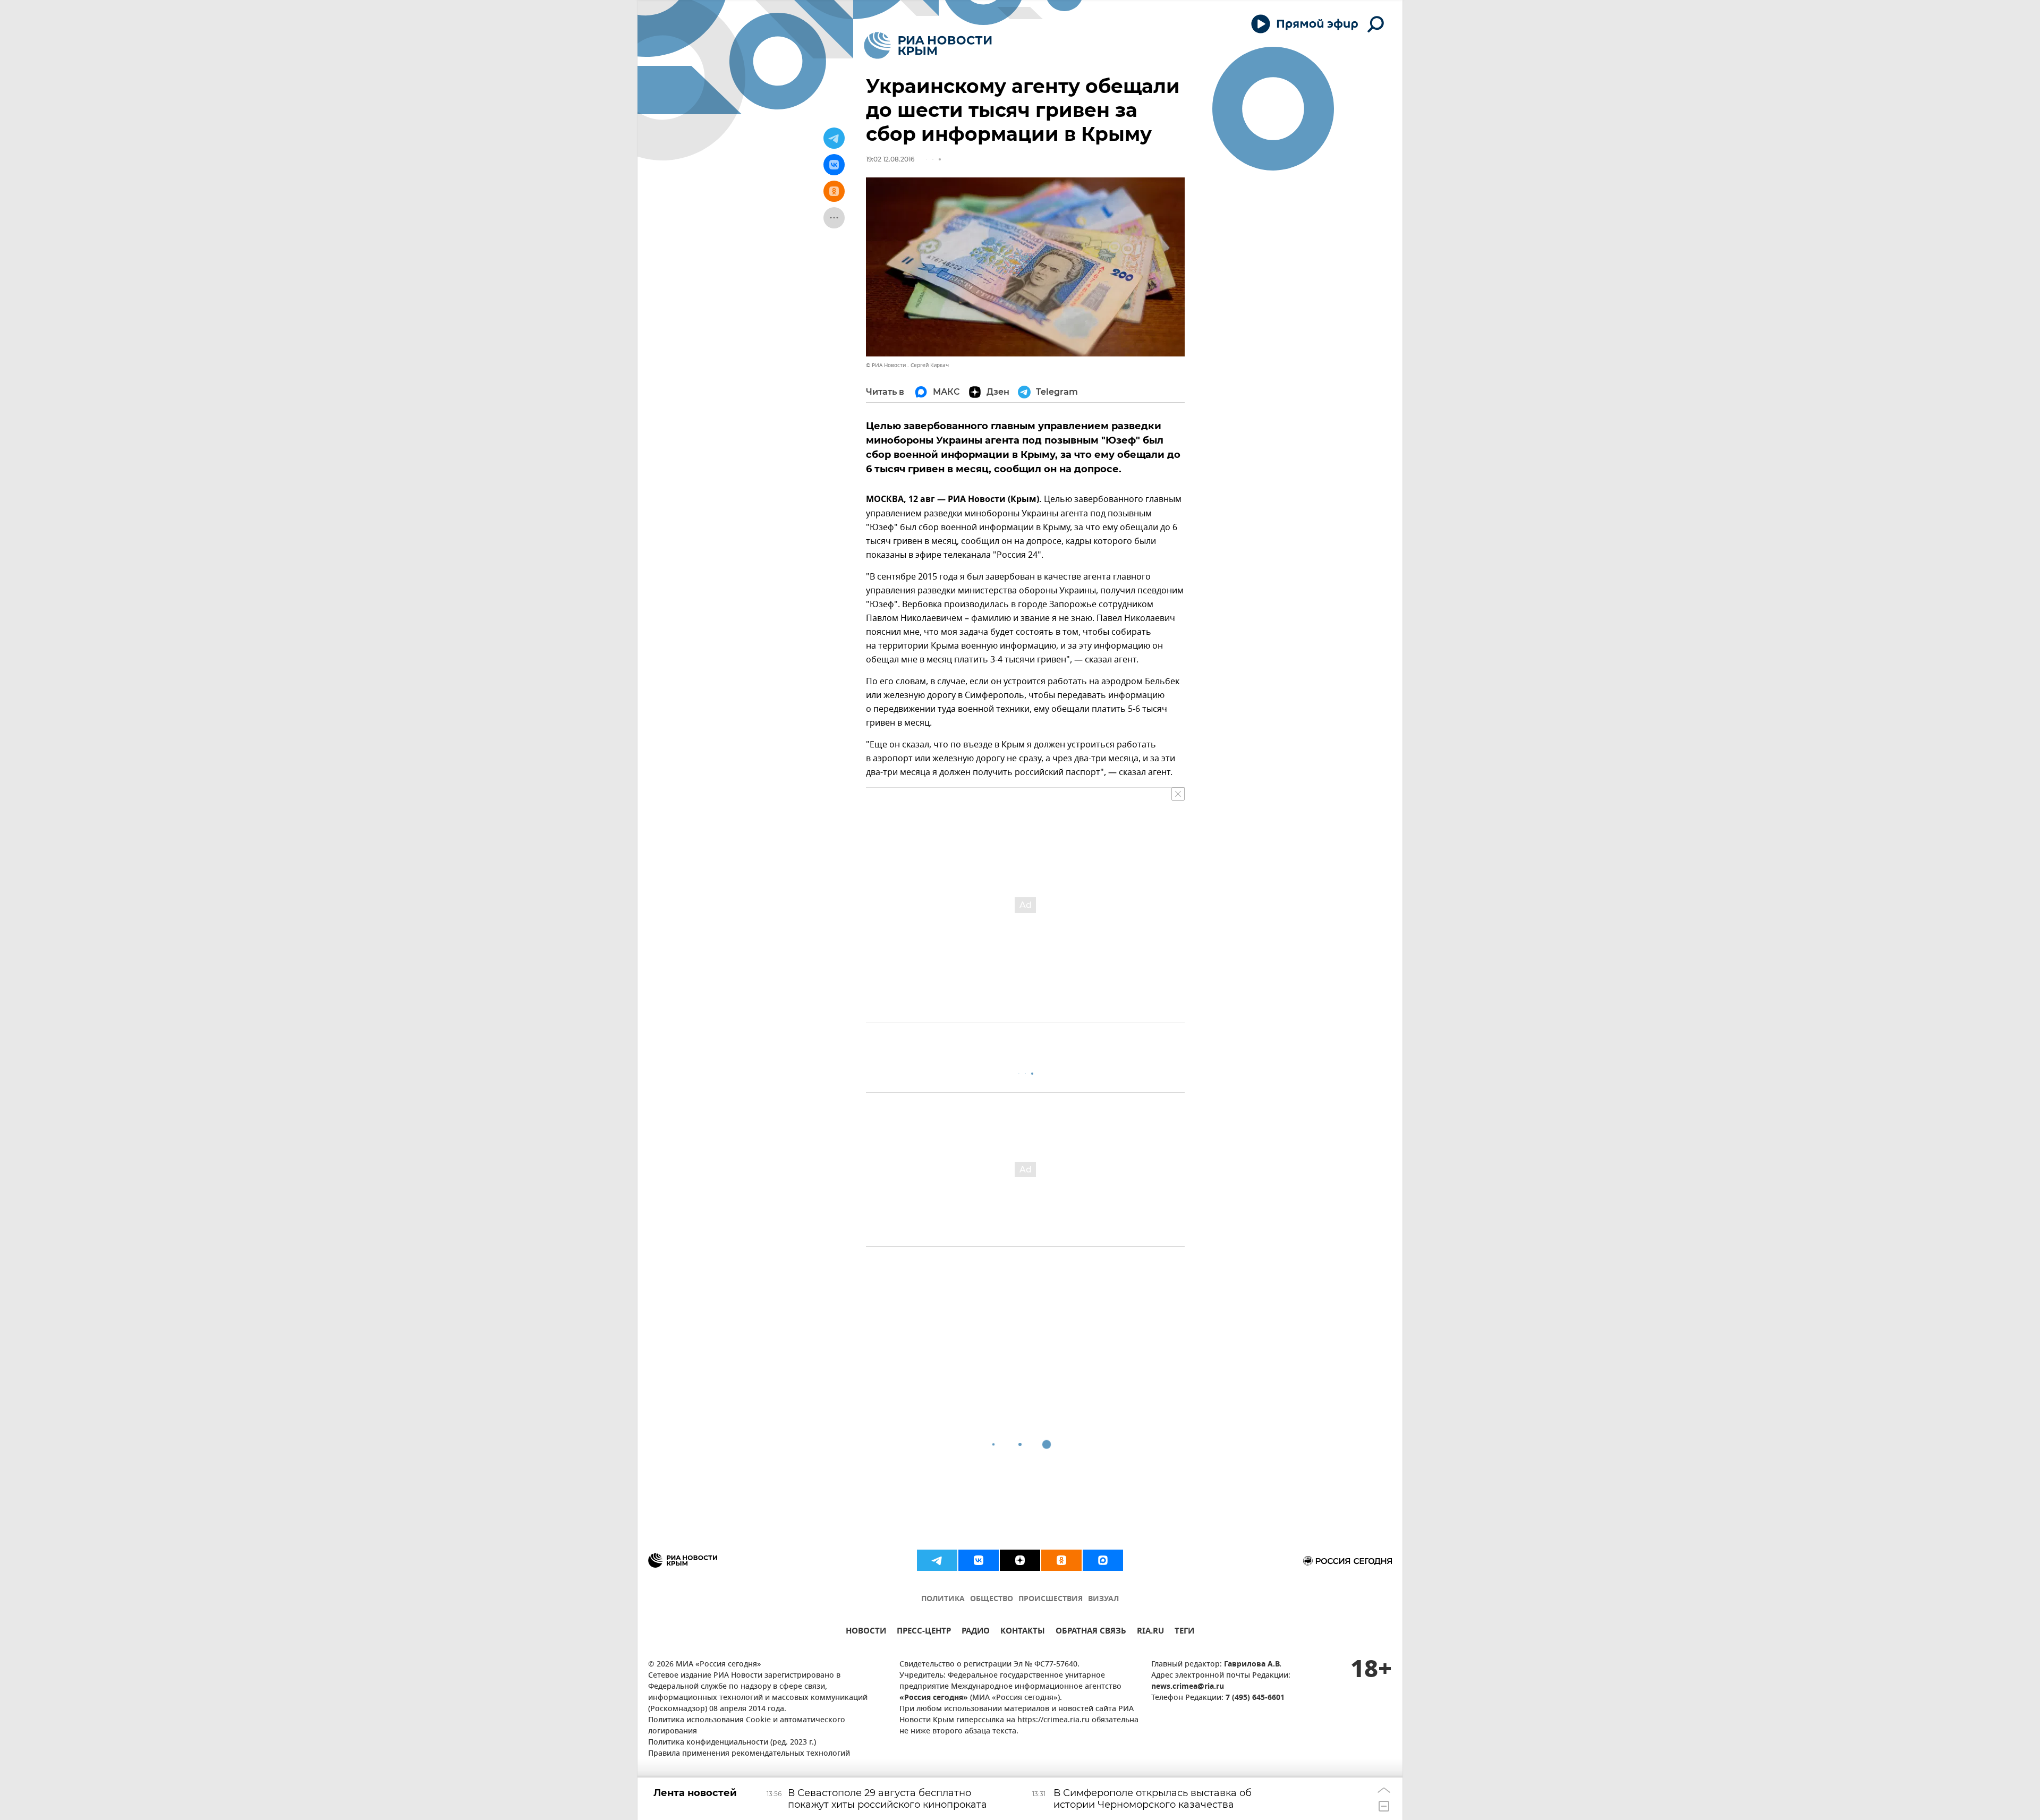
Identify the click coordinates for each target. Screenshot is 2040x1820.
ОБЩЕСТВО (992, 1599)
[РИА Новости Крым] (928, 45)
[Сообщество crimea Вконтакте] (979, 1560)
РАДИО (976, 1632)
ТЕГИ (1184, 1632)
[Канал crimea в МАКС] (1103, 1560)
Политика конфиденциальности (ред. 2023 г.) (732, 1743)
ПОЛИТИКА (943, 1599)
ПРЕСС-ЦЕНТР (924, 1632)
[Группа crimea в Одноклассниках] (1061, 1560)
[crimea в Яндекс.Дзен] (1020, 1560)
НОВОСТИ (866, 1632)
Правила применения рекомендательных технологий (749, 1754)
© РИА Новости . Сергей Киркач (907, 365)
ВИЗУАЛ (1103, 1599)
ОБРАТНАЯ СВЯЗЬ (1091, 1632)
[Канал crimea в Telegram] (937, 1560)
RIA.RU (1150, 1632)
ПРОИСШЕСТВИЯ (1051, 1599)
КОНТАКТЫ (1023, 1632)
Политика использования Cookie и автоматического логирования (747, 1726)
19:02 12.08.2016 (890, 159)
